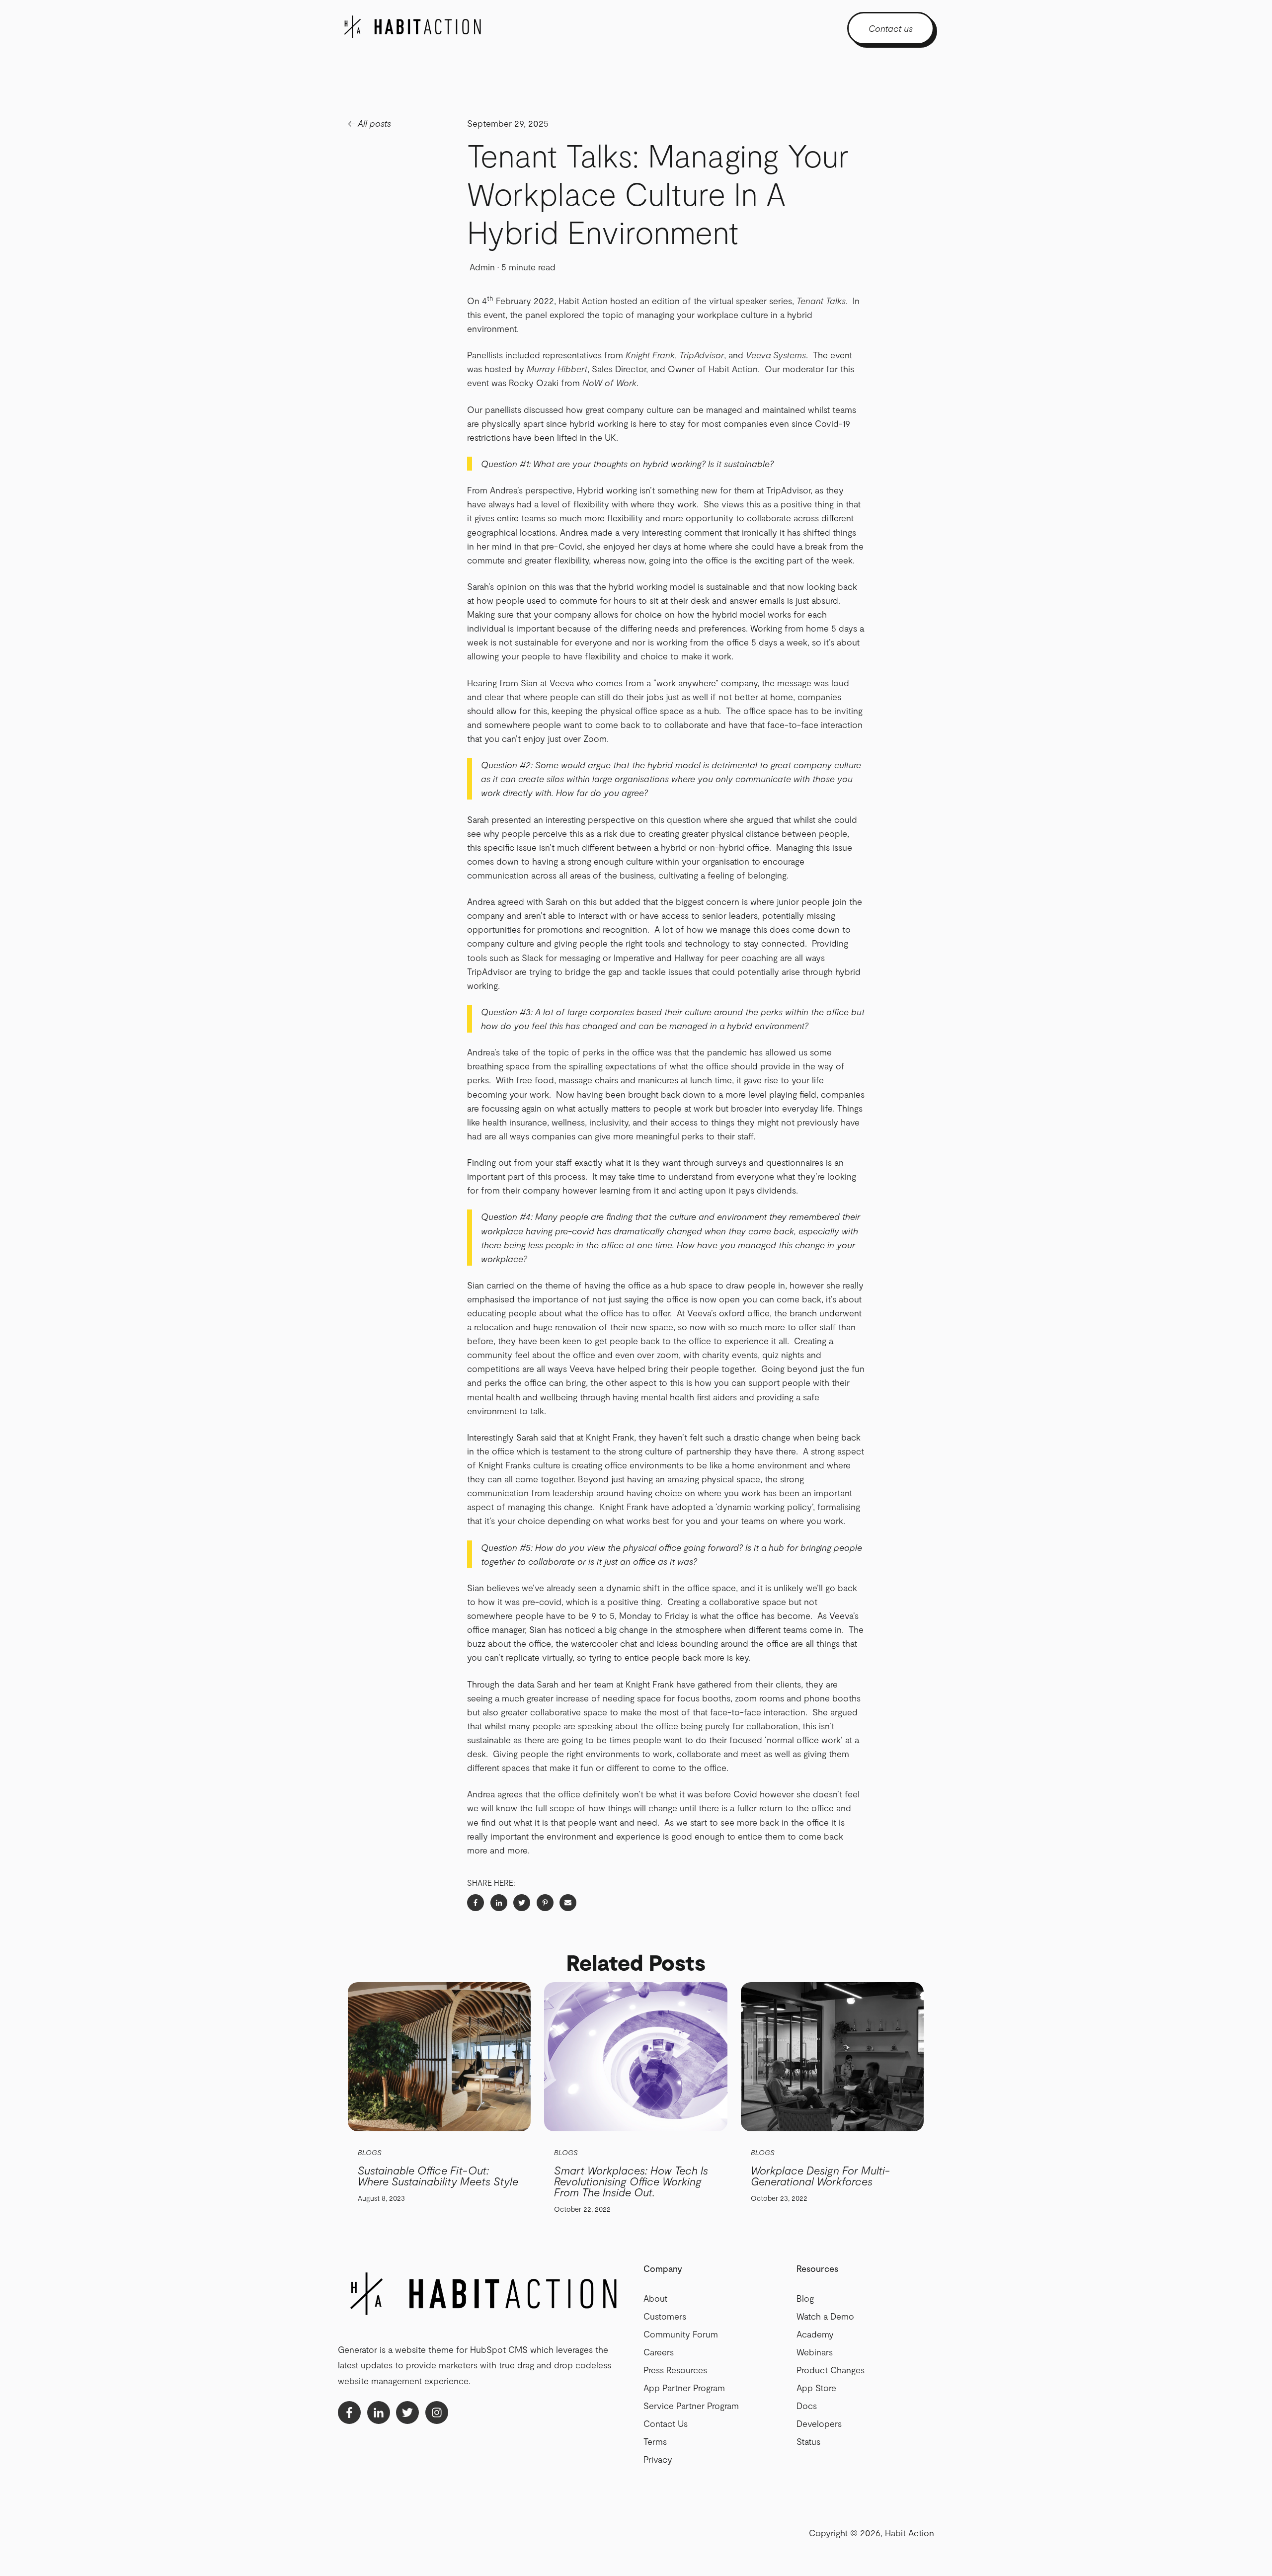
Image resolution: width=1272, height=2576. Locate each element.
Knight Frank (650, 355)
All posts (374, 123)
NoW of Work (609, 383)
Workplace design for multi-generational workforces (820, 2175)
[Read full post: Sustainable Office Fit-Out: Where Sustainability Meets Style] (439, 2057)
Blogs (370, 2152)
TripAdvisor (702, 355)
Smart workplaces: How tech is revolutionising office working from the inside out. (631, 2181)
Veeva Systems (776, 355)
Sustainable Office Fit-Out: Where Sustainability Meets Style (438, 2175)
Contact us (891, 28)
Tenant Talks (821, 301)
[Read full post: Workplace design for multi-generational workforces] (832, 2057)
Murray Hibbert (557, 369)
